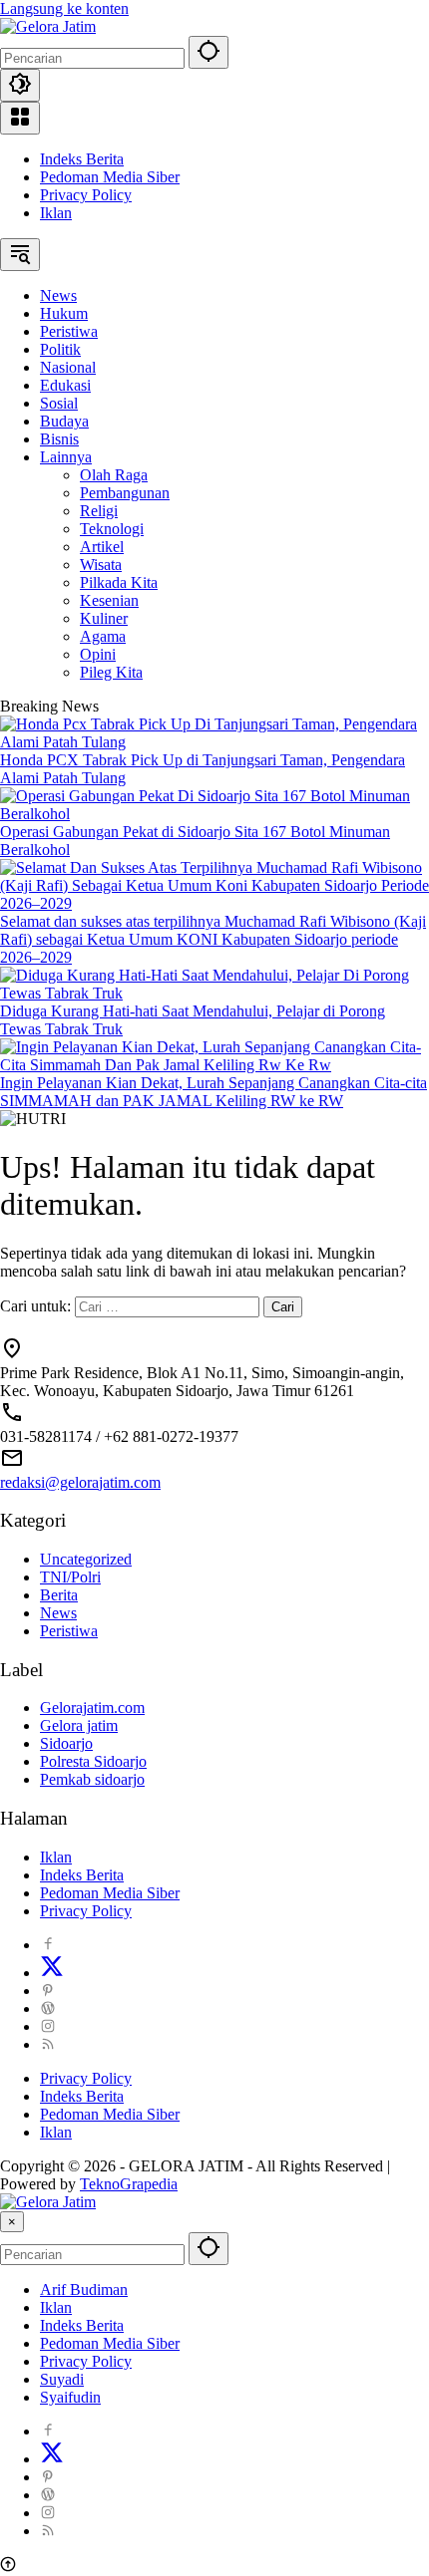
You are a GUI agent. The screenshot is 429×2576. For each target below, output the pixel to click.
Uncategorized (86, 1559)
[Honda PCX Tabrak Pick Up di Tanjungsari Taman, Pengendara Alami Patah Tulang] (214, 742)
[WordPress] (48, 2008)
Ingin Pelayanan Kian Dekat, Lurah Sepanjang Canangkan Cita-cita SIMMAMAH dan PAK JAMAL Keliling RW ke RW (214, 1092)
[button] (209, 52)
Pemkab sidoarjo (92, 1779)
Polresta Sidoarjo (93, 1761)
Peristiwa (69, 1631)
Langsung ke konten (64, 8)
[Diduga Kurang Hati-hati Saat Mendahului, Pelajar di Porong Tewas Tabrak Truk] (214, 993)
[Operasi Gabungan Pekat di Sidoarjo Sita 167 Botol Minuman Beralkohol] (214, 814)
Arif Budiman (84, 2290)
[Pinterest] (48, 1991)
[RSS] (48, 2044)
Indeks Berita (82, 159)
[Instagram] (48, 2026)
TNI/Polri (70, 1577)
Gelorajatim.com (92, 1708)
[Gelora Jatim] (48, 26)
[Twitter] (52, 1973)
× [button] (12, 2222)
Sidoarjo (66, 1743)
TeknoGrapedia (129, 2184)
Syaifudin (70, 2397)
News (58, 1613)
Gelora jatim (79, 1725)
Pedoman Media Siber (110, 177)
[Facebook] (48, 1945)
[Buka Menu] (20, 118)
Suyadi (62, 2379)
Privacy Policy (86, 195)
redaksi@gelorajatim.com (80, 1482)
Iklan (56, 213)
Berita (59, 1595)
